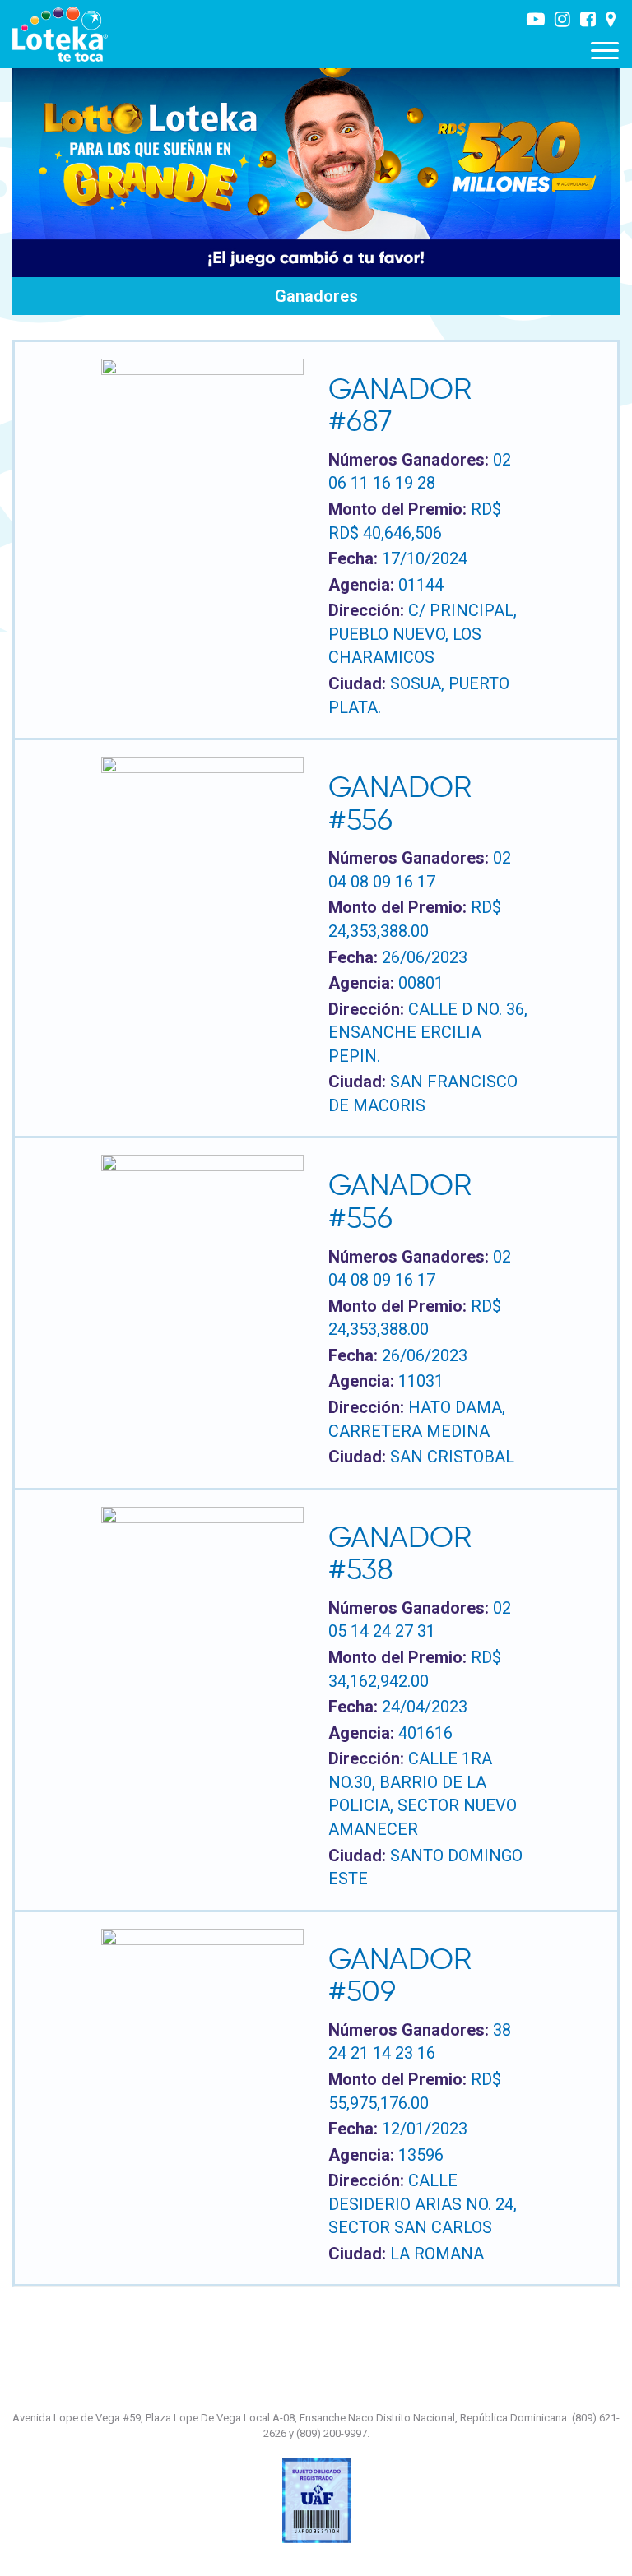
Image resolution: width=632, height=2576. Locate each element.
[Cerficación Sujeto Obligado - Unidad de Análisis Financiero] (316, 2500)
